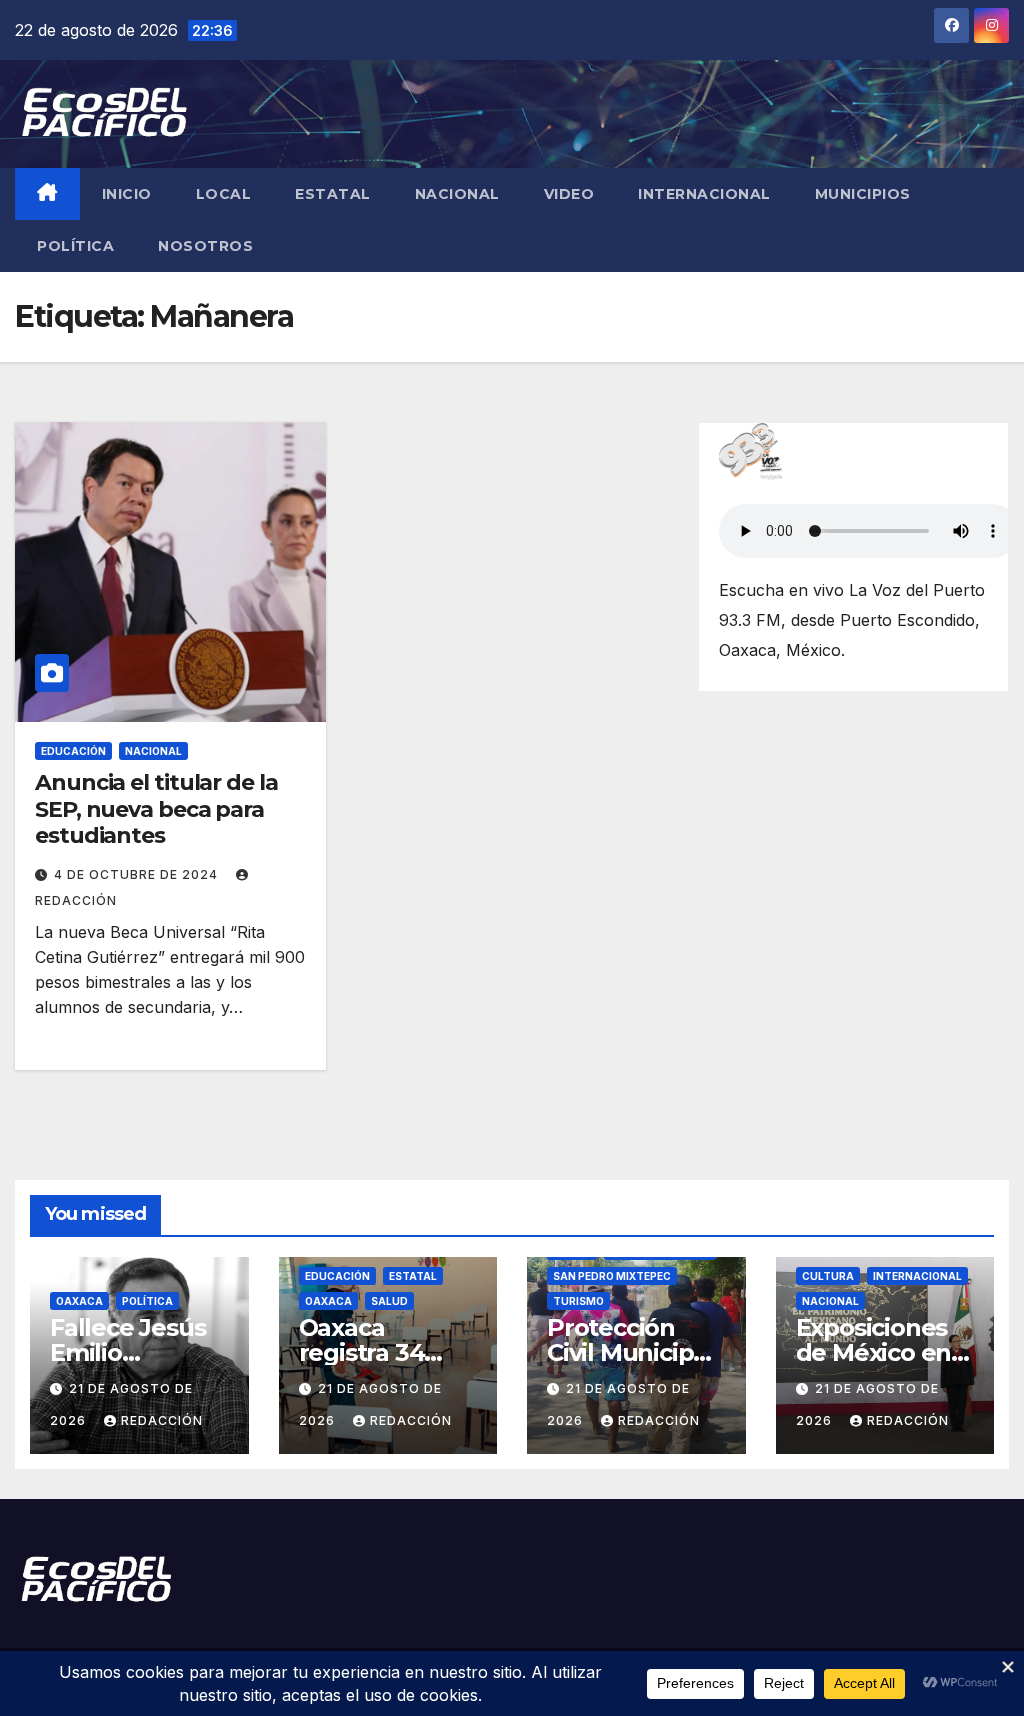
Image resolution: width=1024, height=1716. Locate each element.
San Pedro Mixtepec (612, 1276)
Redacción (162, 1420)
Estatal (333, 194)
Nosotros (205, 246)
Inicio (127, 194)
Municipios (863, 194)
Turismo (578, 1301)
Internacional (704, 194)
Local (224, 194)
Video (569, 194)
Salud (389, 1301)
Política (75, 246)
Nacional (457, 194)
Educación (73, 751)
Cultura (828, 1276)
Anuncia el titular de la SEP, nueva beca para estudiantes (156, 809)
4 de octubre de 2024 (138, 874)
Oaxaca (79, 1301)
